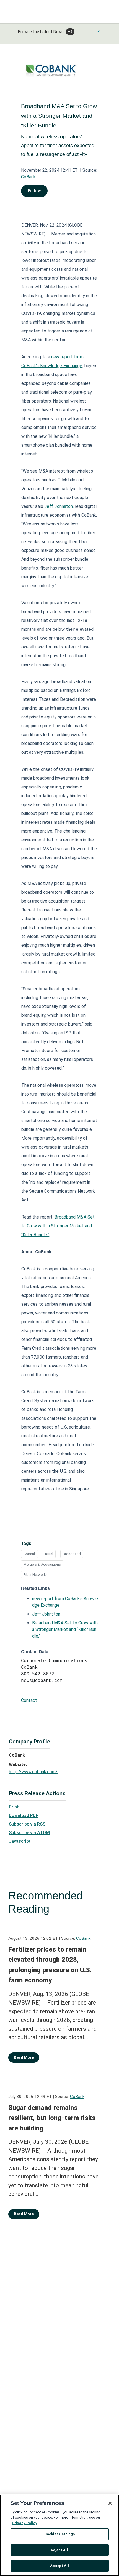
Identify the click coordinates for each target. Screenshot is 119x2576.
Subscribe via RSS (27, 1824)
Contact (29, 1700)
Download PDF (24, 1816)
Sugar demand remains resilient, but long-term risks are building (52, 2118)
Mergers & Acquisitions (42, 1564)
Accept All (59, 2566)
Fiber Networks (36, 1575)
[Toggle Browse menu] (98, 31)
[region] (59, 2535)
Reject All (59, 2550)
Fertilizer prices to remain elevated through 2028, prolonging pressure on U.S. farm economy (50, 1965)
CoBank (28, 177)
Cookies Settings (59, 2534)
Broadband (72, 1554)
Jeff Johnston (59, 506)
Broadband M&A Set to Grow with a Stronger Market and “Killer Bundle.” (58, 1226)
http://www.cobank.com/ (33, 1772)
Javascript (20, 1841)
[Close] (110, 2503)
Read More (24, 2057)
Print (14, 1807)
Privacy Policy (25, 2523)
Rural (49, 1554)
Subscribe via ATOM (29, 1833)
